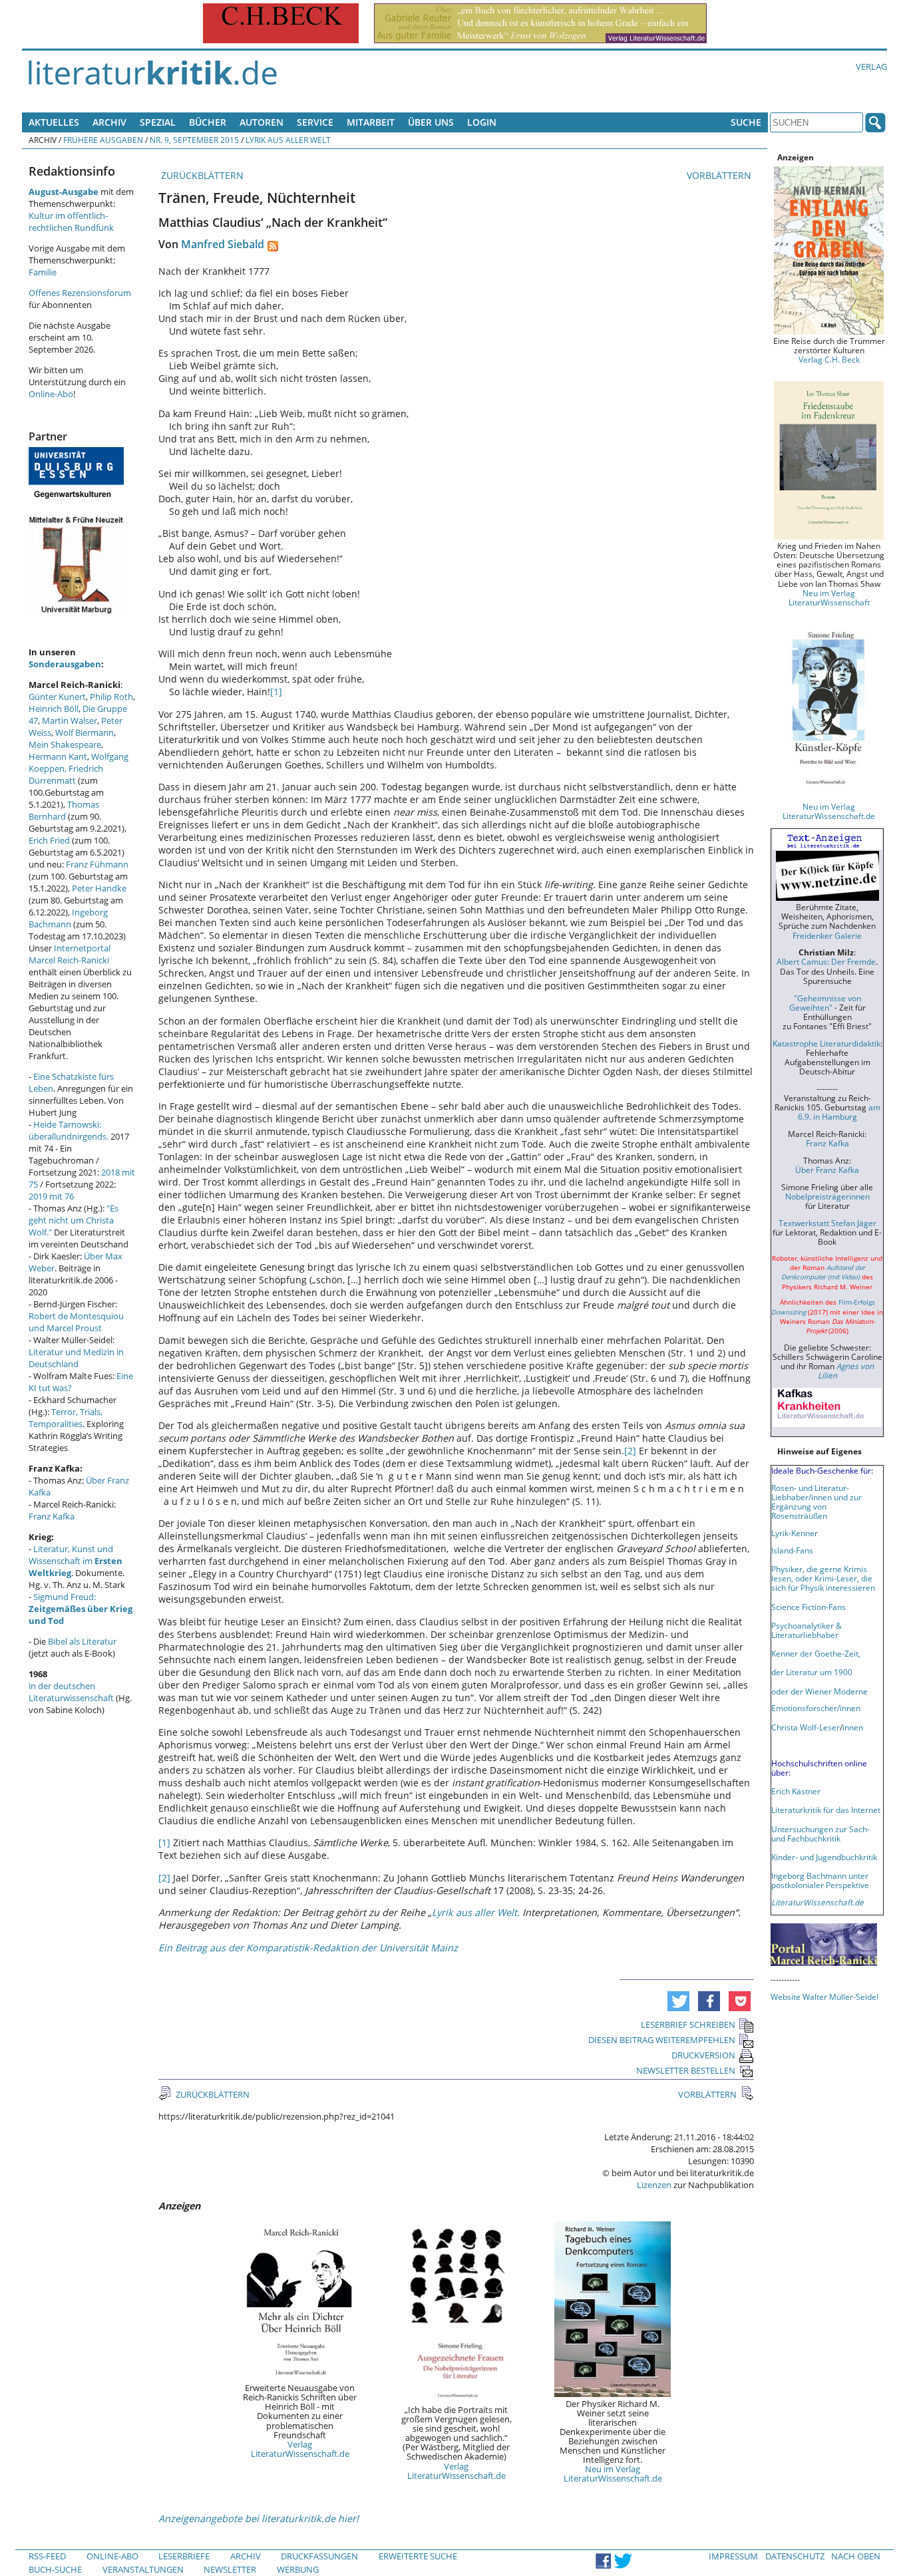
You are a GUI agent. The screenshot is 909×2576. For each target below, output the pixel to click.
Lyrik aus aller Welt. (476, 1912)
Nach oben (856, 2556)
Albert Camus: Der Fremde (826, 961)
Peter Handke (99, 888)
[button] (678, 2001)
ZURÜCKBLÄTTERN (201, 175)
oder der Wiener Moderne (819, 1691)
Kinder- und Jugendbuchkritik (824, 1857)
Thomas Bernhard (64, 810)
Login (482, 122)
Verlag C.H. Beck (829, 359)
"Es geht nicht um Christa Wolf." (74, 1220)
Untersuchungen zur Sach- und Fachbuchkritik (820, 1834)
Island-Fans (792, 1550)
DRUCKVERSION (703, 2055)
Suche (746, 122)
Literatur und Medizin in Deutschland (76, 1358)
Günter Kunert (57, 697)
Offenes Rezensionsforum (80, 293)
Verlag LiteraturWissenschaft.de (300, 2449)
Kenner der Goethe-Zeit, (816, 1653)
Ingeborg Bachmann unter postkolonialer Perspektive (820, 1880)
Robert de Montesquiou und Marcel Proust (76, 1322)
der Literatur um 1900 (812, 1672)
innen (853, 1727)
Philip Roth (111, 697)
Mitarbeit (371, 122)
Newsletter (230, 2569)
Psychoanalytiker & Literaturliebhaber (807, 1630)
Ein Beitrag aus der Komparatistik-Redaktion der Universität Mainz (308, 1948)
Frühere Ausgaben (103, 140)
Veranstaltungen (143, 2569)
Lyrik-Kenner (795, 1533)
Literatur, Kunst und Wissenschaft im (76, 1561)
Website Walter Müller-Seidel (824, 1997)
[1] (276, 692)
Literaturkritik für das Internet (826, 1810)
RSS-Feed (47, 2556)
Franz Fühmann (97, 864)
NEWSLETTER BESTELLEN (686, 2070)
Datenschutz (795, 2556)
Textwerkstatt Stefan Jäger (827, 1223)
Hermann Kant (58, 756)
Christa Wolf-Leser (806, 1727)
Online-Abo (51, 394)
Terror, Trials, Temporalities (66, 1418)
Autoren (262, 122)
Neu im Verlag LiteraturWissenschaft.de (613, 2474)
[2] (630, 1451)
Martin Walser (70, 721)
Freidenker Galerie (827, 935)
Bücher (208, 122)
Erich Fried (49, 840)
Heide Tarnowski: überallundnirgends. (69, 1130)
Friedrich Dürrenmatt (66, 774)
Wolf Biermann (85, 732)
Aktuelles (54, 122)
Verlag (871, 67)
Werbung (298, 2569)
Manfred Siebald (223, 244)
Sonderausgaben (65, 664)
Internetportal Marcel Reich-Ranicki (70, 954)
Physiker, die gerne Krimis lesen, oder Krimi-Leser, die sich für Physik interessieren (823, 1578)
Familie (43, 272)
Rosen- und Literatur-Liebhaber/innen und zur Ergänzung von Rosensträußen (817, 1502)
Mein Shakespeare (65, 744)
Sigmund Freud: (81, 1609)
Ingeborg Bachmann (68, 918)
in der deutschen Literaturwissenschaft (71, 1692)
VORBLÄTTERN (720, 175)
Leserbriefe (184, 2556)
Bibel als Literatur (82, 1641)
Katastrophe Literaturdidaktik (826, 1043)
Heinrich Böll (54, 709)
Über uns (431, 122)
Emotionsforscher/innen (816, 1708)
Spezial (158, 122)
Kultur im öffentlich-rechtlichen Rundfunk (71, 222)
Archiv (109, 122)
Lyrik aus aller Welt (288, 140)
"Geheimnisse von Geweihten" (825, 1003)
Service (315, 122)
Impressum (733, 2556)
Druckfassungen (319, 2556)
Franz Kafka (52, 1516)
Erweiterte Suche (418, 2556)
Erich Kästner (796, 1791)
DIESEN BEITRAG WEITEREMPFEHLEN (662, 2040)
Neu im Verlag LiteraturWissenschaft (829, 597)
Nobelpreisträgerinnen (827, 1196)
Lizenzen (654, 2185)
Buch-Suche (55, 2569)
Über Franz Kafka (827, 1170)
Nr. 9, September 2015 (194, 140)
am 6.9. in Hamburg (839, 1112)
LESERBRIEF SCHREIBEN (688, 2024)
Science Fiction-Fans (809, 1607)
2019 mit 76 (51, 1196)
